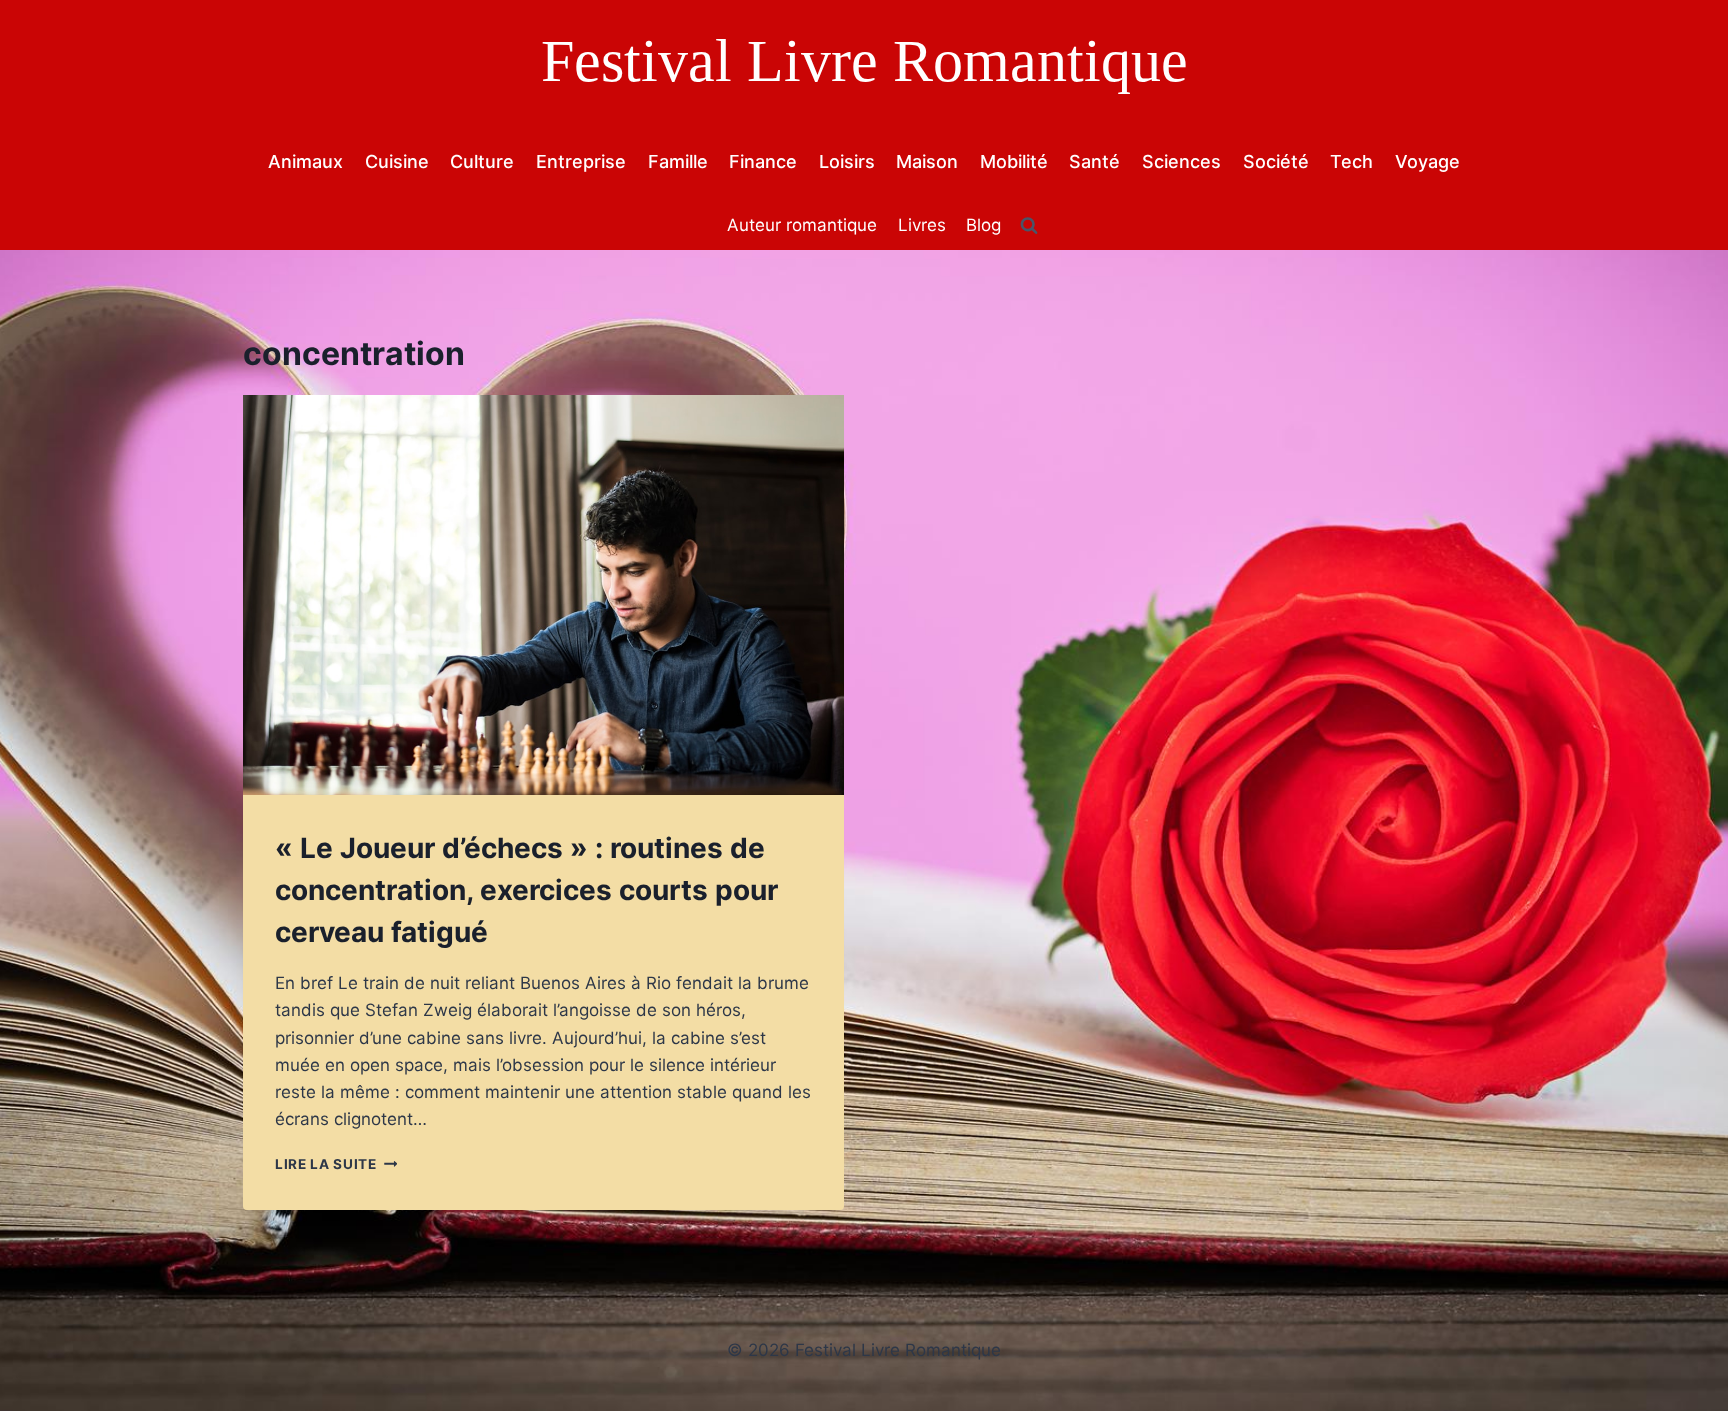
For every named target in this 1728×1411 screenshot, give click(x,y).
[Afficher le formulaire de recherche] (1029, 226)
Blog (983, 225)
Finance (763, 161)
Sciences (1181, 161)
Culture (482, 161)
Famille (678, 161)
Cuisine (397, 161)
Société (1276, 161)
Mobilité (1014, 161)
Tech (1351, 161)
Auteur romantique (802, 225)
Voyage (1427, 161)
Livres (922, 225)
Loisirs (847, 161)
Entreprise (581, 161)
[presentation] (543, 595)
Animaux (305, 161)
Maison (927, 161)
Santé (1094, 161)
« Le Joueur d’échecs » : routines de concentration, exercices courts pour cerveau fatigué (526, 890)
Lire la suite (336, 1164)
